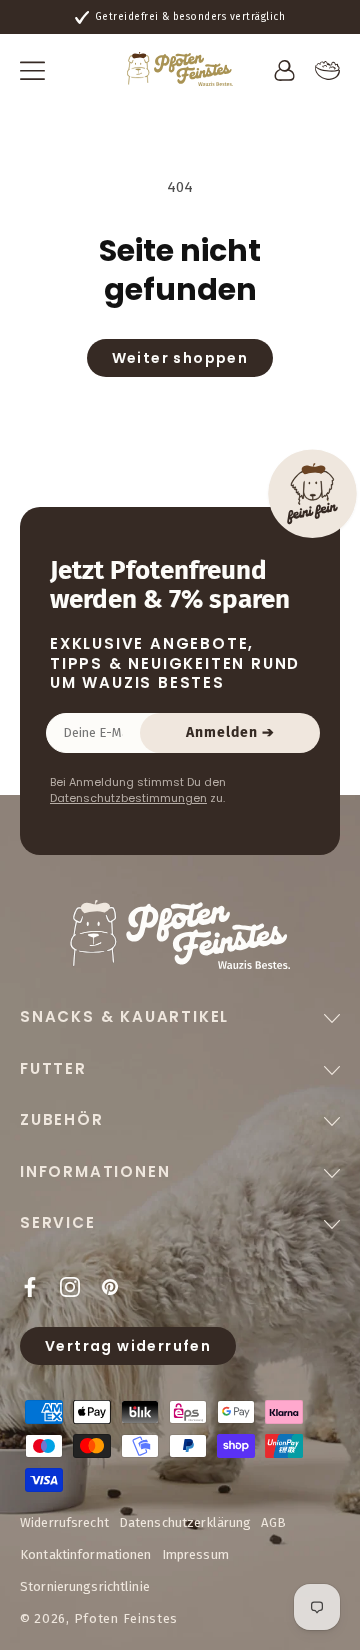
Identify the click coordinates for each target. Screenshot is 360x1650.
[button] (32, 70)
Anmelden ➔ (230, 732)
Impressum (195, 1554)
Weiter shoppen (180, 358)
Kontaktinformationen (86, 1554)
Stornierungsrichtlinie (85, 1586)
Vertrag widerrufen (128, 1346)
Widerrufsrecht (64, 1522)
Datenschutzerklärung (185, 1522)
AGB (273, 1522)
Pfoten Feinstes (126, 1618)
